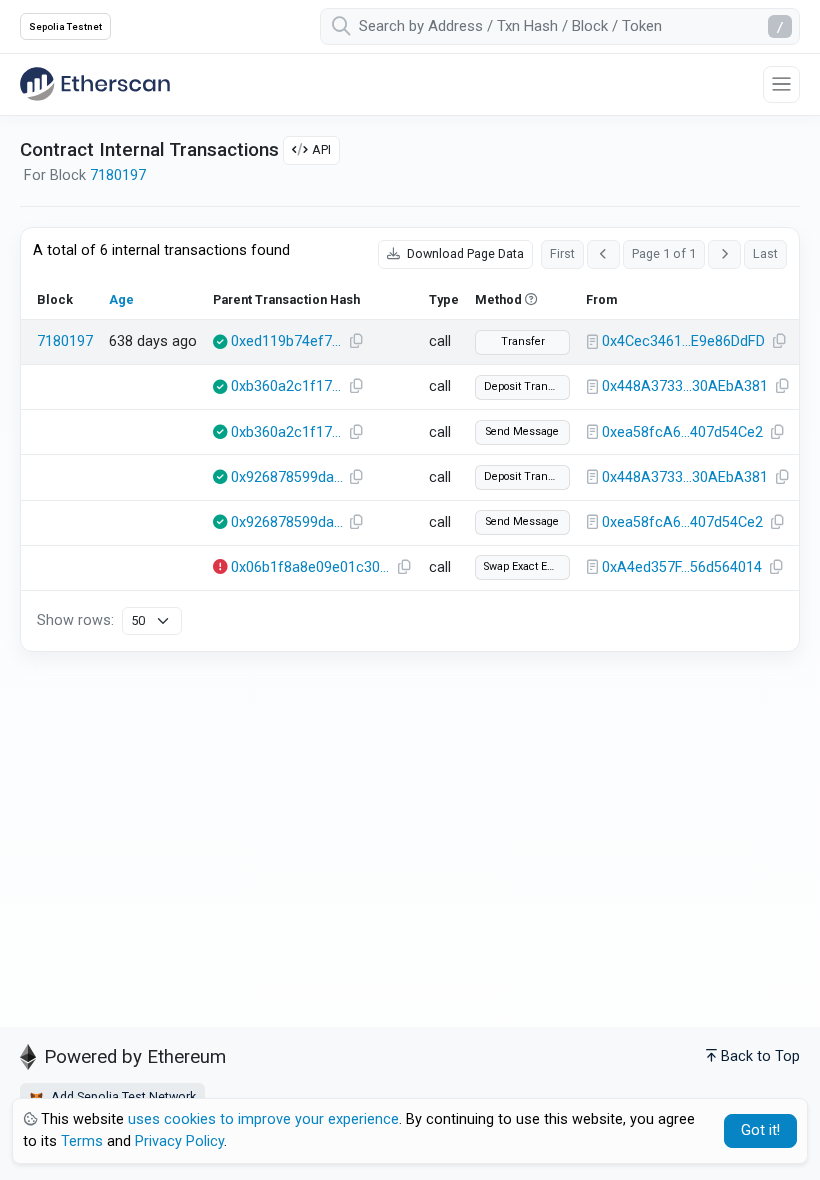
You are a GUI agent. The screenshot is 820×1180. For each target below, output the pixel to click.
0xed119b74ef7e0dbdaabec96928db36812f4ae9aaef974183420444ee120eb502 (287, 341)
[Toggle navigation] (781, 84)
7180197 (118, 175)
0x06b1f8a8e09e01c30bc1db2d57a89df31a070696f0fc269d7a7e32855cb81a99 (311, 567)
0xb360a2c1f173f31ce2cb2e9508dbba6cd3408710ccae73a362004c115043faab (287, 386)
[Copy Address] (779, 342)
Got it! (760, 1130)
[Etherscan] (95, 84)
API (321, 149)
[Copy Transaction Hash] (356, 342)
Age (121, 299)
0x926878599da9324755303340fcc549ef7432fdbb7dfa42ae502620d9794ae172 (287, 477)
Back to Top (760, 1056)
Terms (82, 1141)
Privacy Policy (179, 1141)
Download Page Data (464, 253)
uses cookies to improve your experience (263, 1119)
